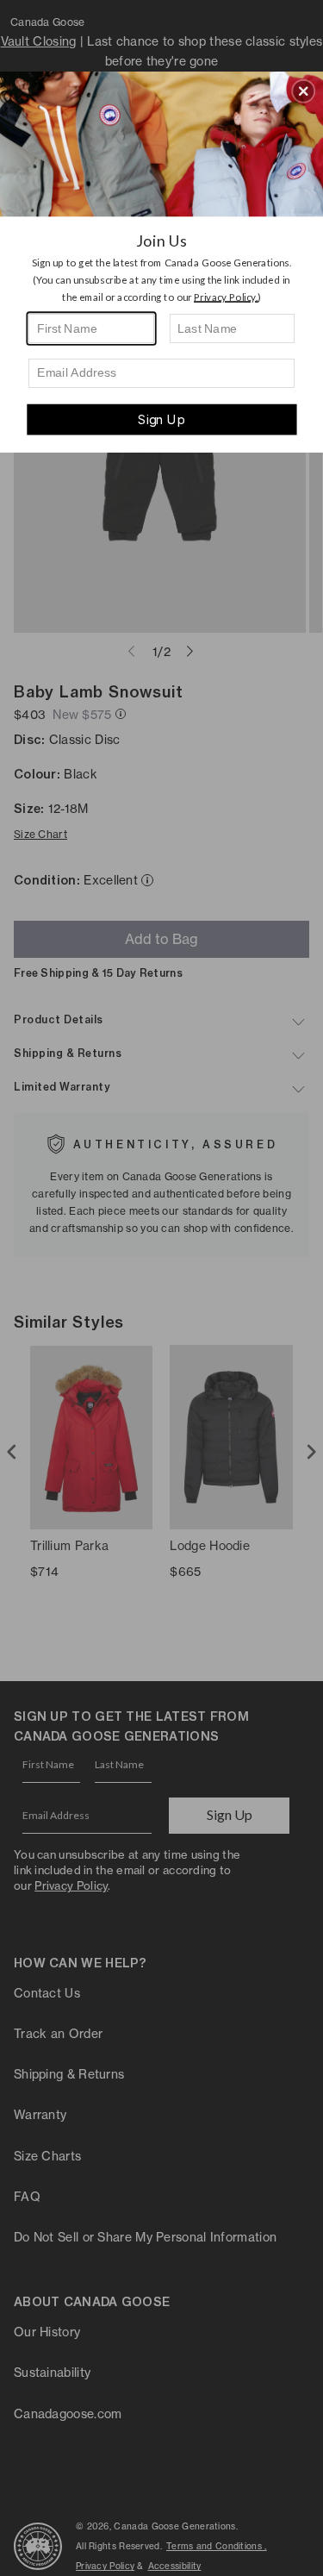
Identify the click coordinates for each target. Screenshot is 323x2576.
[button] (303, 91)
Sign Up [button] (161, 419)
